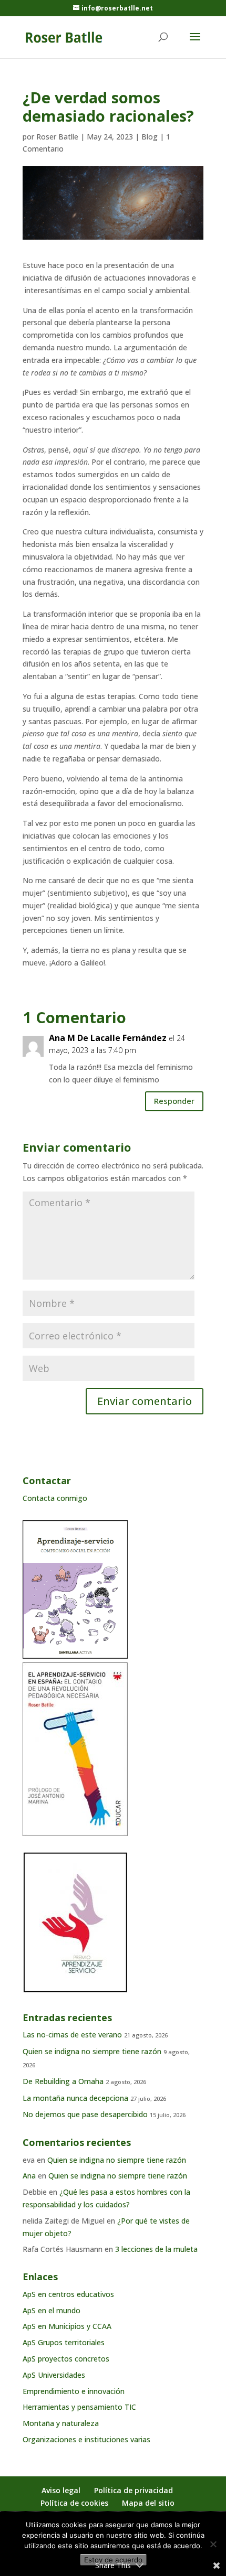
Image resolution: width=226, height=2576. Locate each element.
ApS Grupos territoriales (64, 2342)
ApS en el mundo (52, 2310)
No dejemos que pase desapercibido (85, 2114)
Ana (29, 2176)
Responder (174, 1101)
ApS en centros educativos (68, 2294)
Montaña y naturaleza (61, 2423)
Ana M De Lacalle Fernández (108, 1038)
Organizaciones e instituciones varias (86, 2439)
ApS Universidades (54, 2375)
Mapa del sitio (148, 2503)
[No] (213, 2544)
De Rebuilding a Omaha (63, 2081)
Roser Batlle (57, 137)
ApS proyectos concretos (66, 2359)
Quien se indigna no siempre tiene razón (92, 2051)
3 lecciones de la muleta (156, 2249)
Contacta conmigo (55, 1498)
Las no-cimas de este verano (72, 2035)
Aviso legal (61, 2490)
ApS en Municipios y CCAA (67, 2326)
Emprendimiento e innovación (74, 2391)
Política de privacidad (133, 2490)
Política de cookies (74, 2503)
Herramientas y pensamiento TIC (79, 2407)
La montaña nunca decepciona (75, 2098)
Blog (150, 137)
